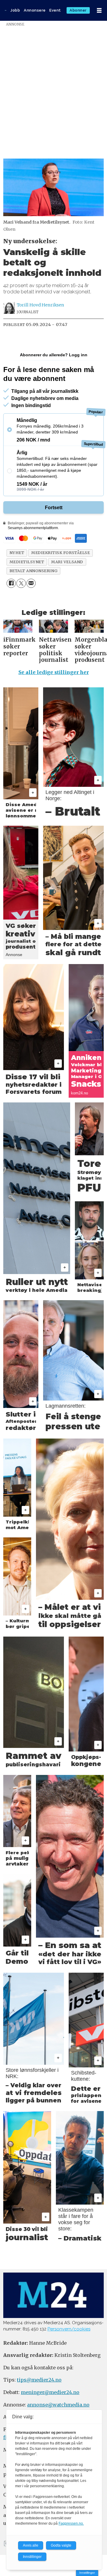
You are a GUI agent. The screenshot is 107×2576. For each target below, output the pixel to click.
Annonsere (35, 10)
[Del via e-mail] (31, 583)
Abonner (78, 10)
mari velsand (67, 562)
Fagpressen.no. (71, 2523)
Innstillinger (87, 2573)
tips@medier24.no (39, 2380)
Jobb (15, 10)
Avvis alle (31, 2545)
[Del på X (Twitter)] (21, 583)
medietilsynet (27, 562)
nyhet (17, 553)
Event (55, 10)
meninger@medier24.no (50, 2392)
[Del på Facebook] (11, 583)
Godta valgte (61, 2545)
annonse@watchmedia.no (58, 2405)
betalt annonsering (33, 571)
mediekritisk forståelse (60, 553)
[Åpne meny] (99, 11)
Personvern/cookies (69, 2329)
